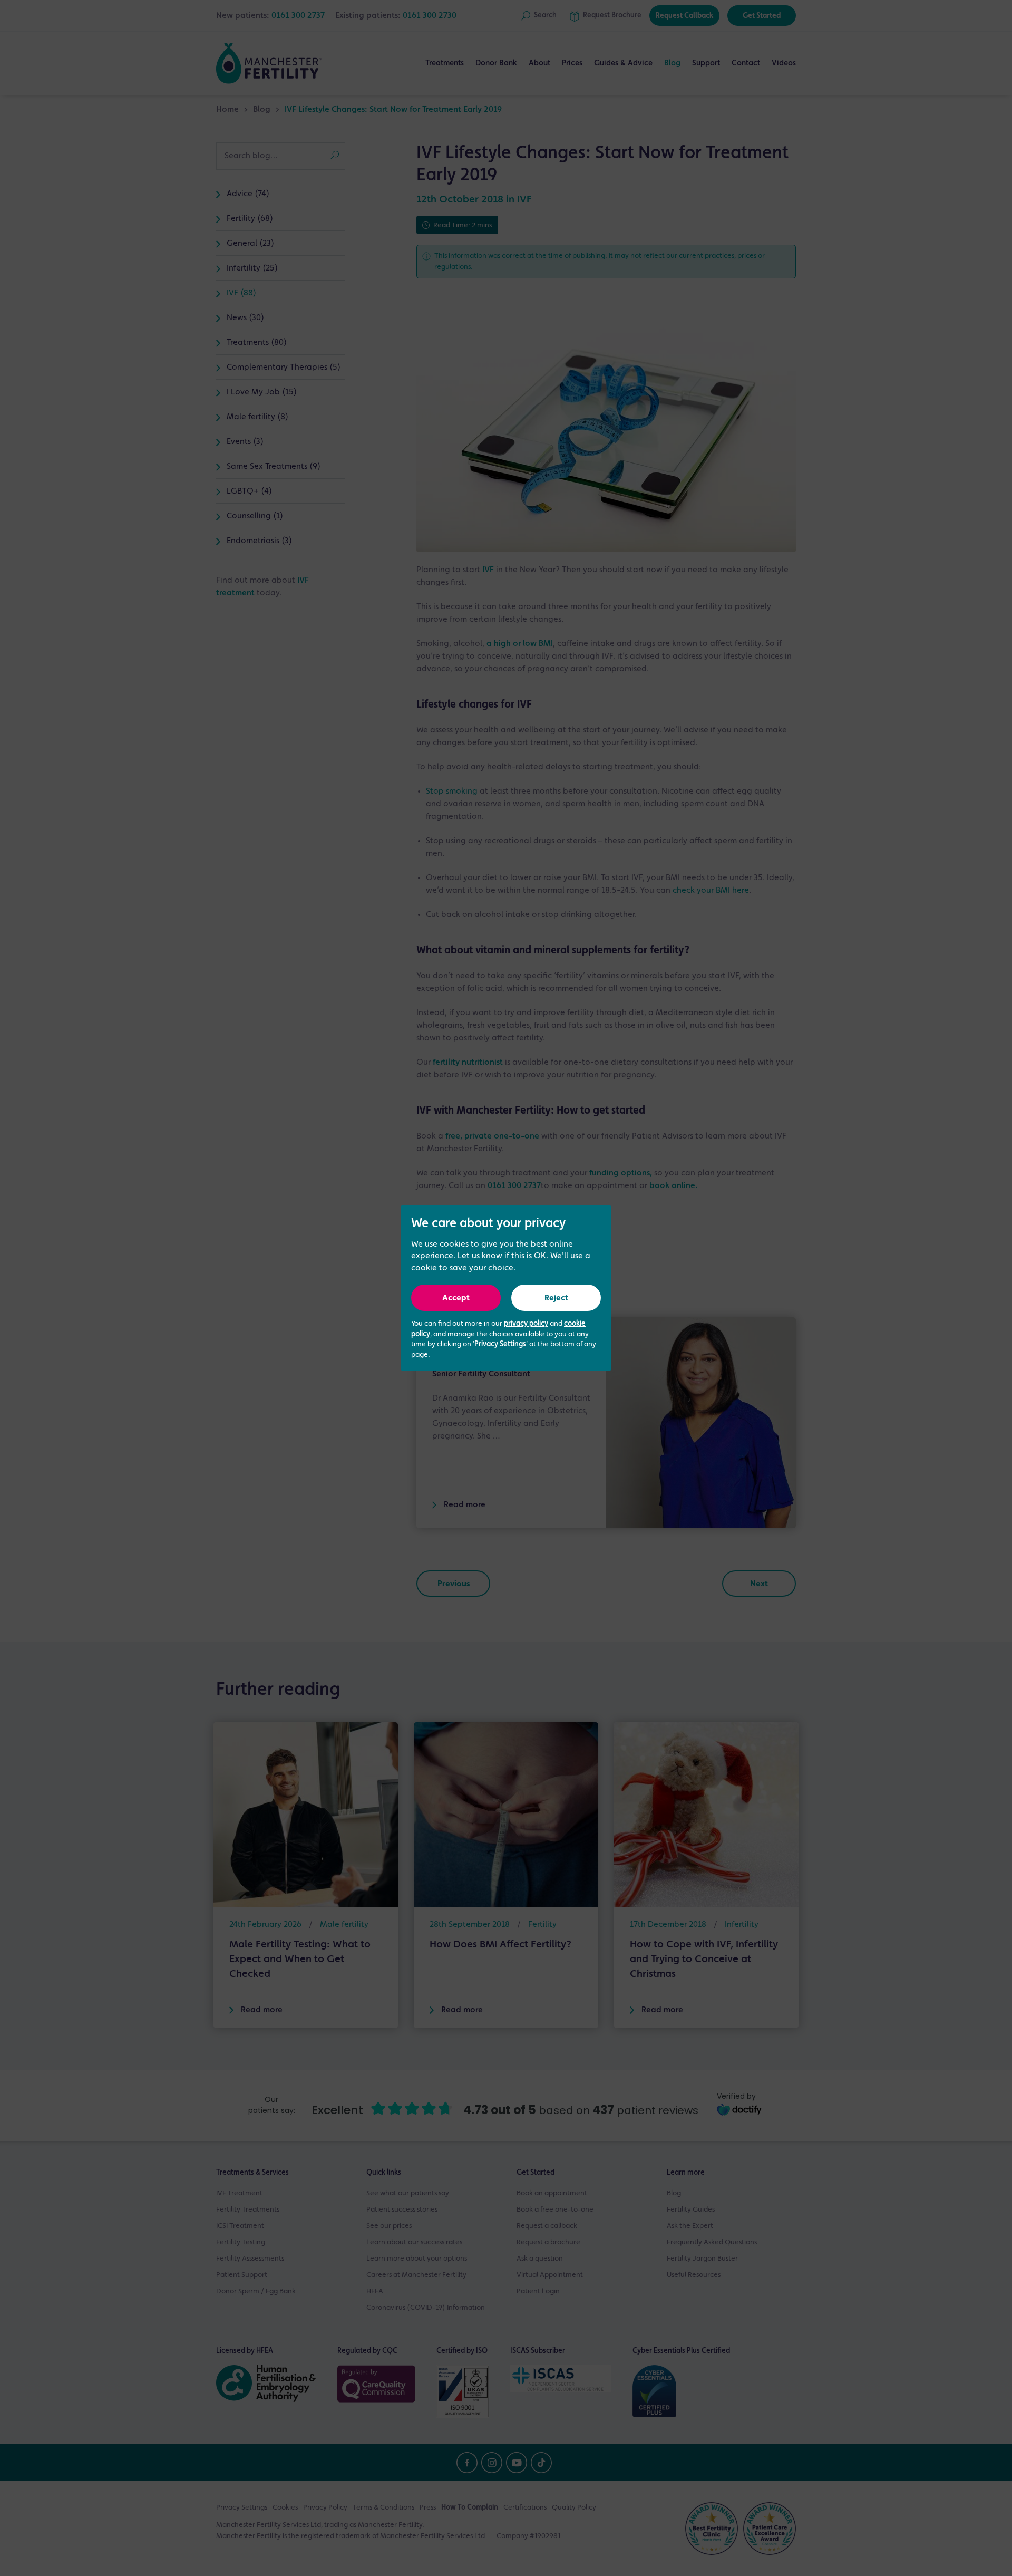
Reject (556, 1298)
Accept (456, 1298)
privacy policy (526, 1324)
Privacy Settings (500, 1344)
